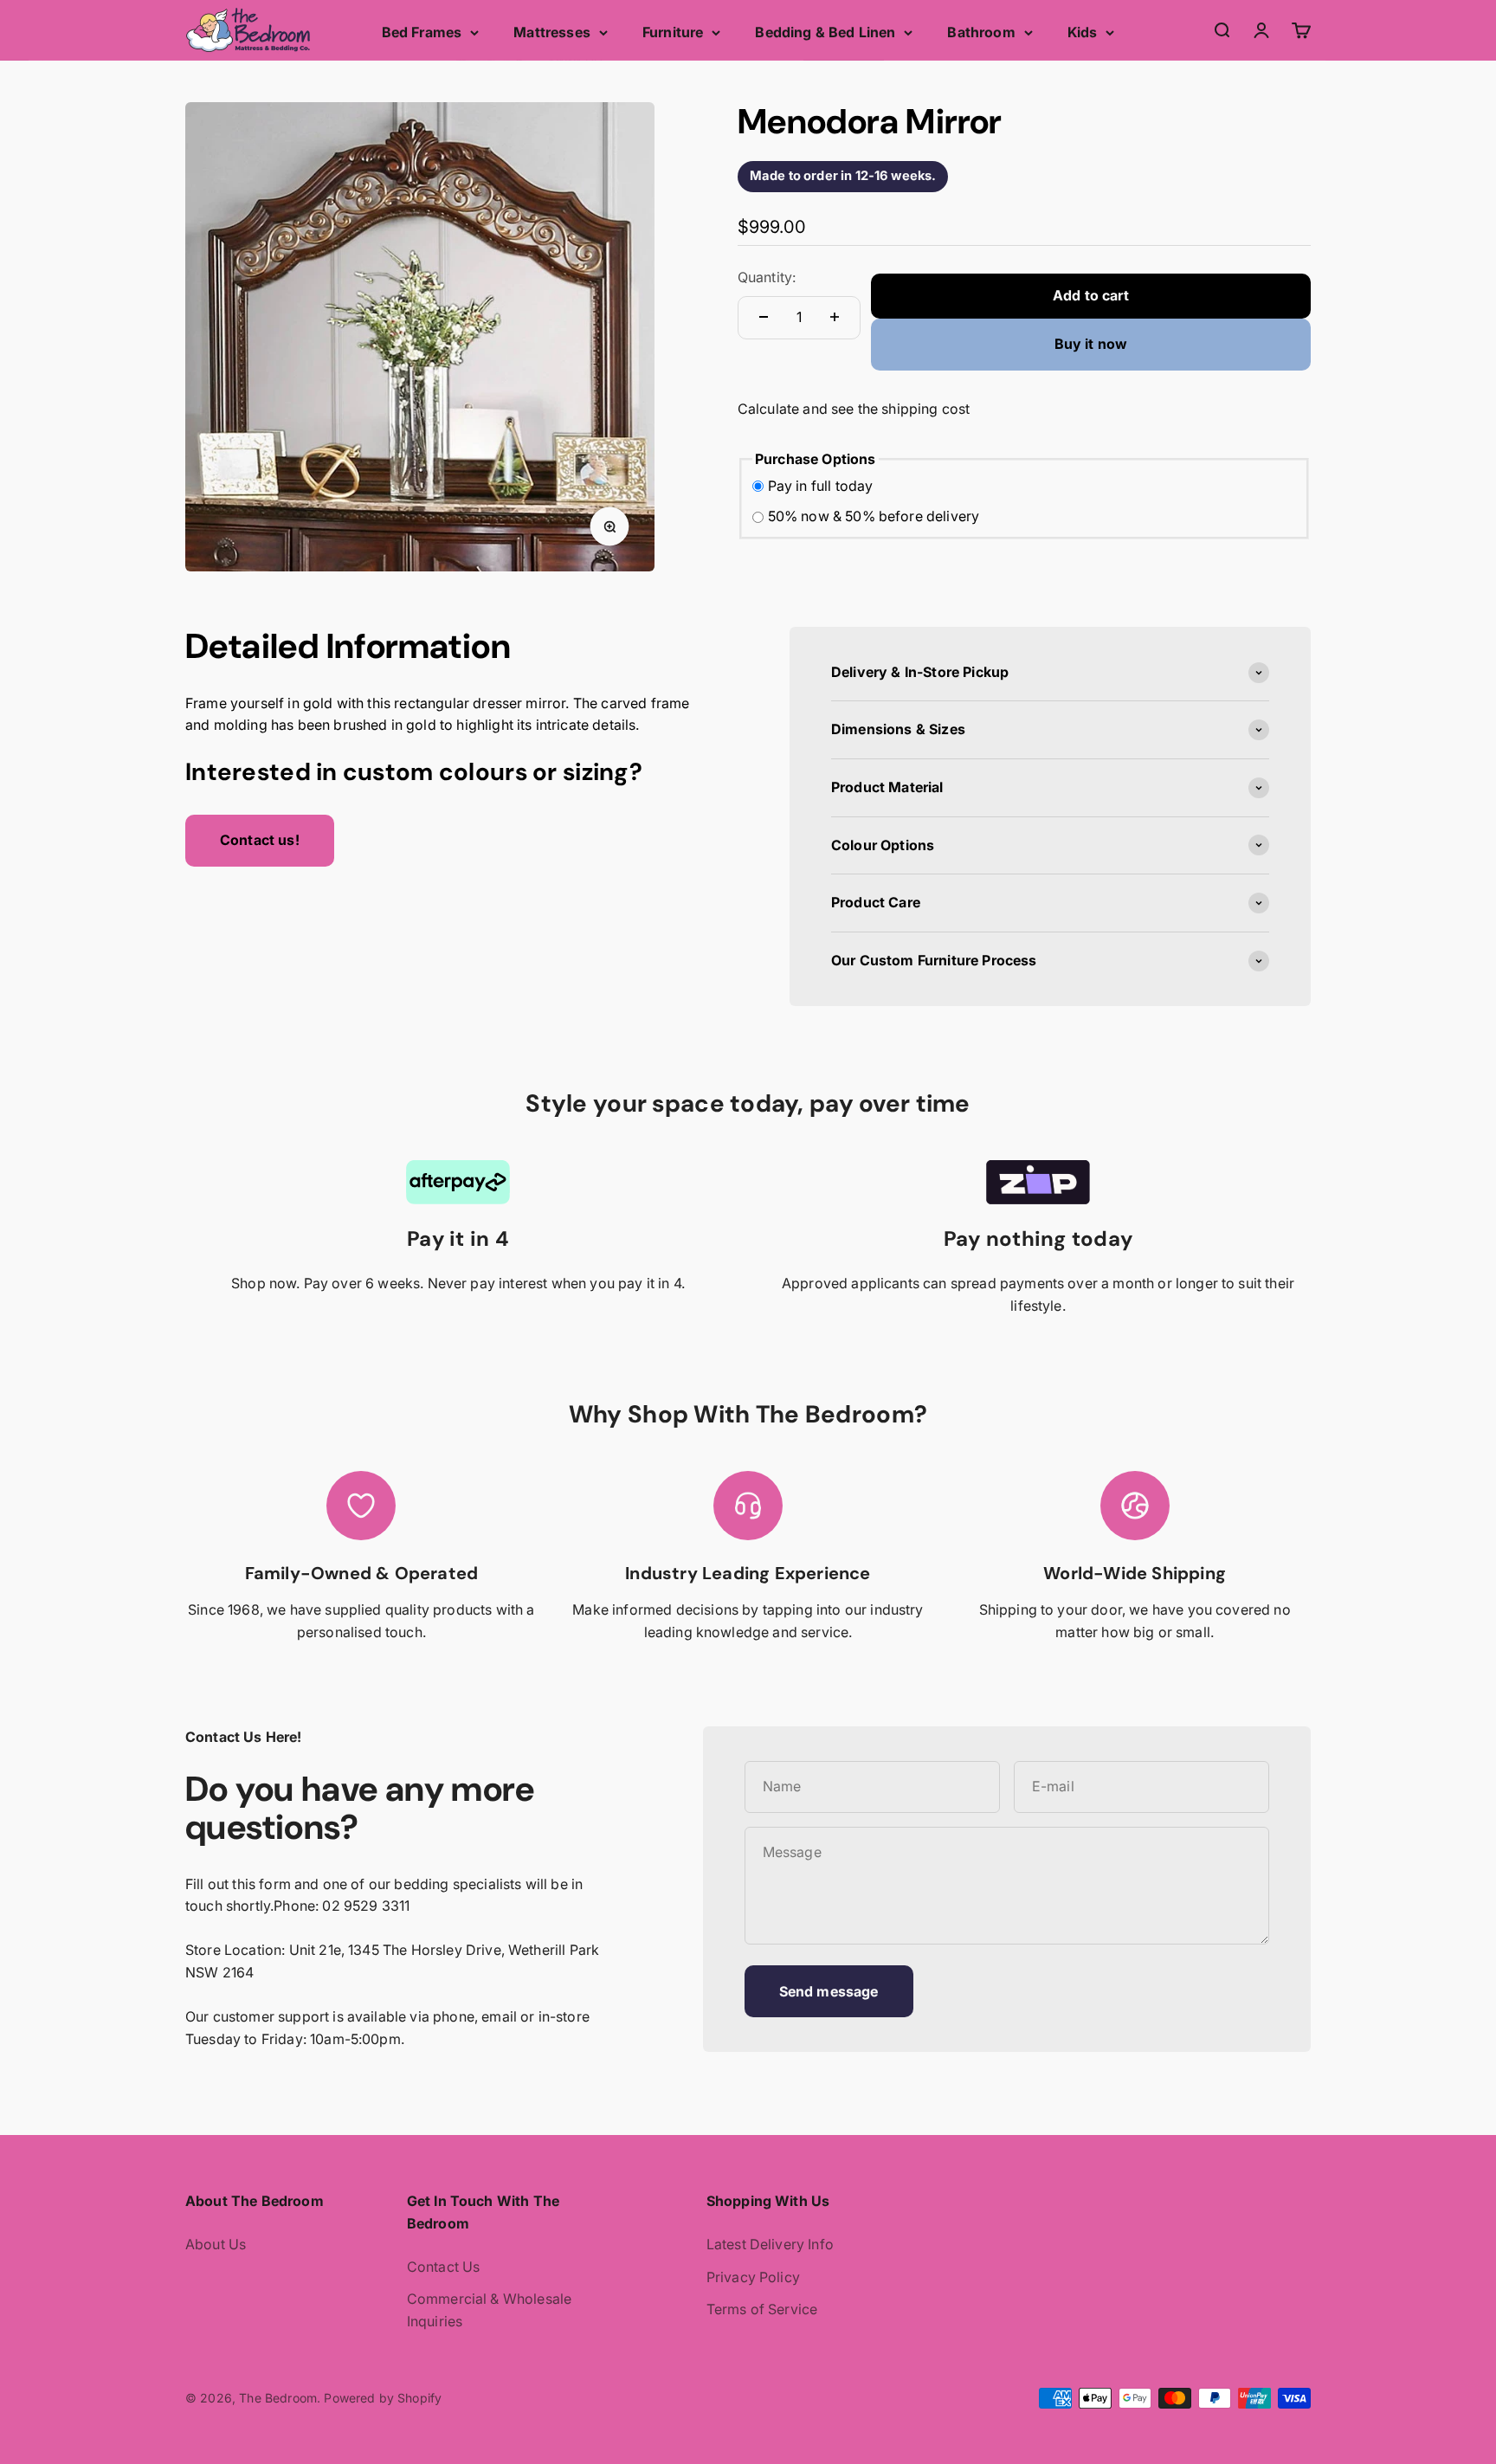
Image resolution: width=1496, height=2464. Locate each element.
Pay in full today (821, 486)
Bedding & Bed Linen (825, 32)
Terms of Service (762, 2309)
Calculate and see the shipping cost (854, 409)
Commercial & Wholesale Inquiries (490, 2310)
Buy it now (1091, 344)
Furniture (673, 32)
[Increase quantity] (835, 317)
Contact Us (444, 2267)
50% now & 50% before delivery (874, 516)
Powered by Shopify (383, 2398)
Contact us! (260, 840)
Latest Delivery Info (770, 2244)
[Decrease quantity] (764, 317)
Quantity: (767, 277)
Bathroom (981, 32)
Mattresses (552, 32)
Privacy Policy (753, 2277)
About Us (216, 2244)
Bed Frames (422, 32)
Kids (1083, 32)
